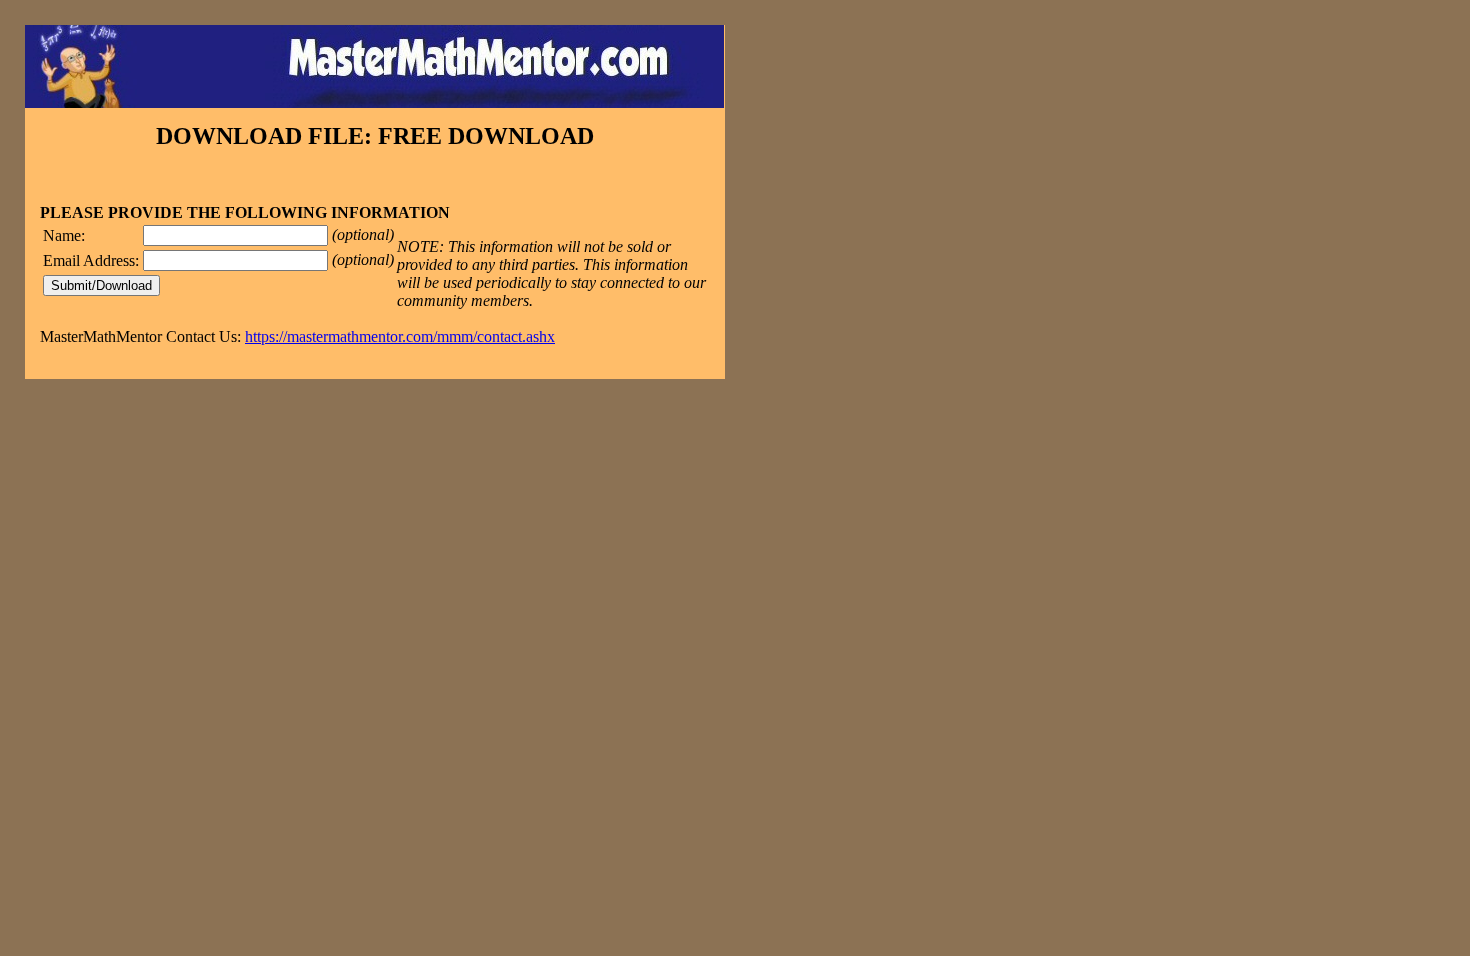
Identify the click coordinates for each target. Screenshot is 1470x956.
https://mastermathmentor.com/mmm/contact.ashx (400, 336)
